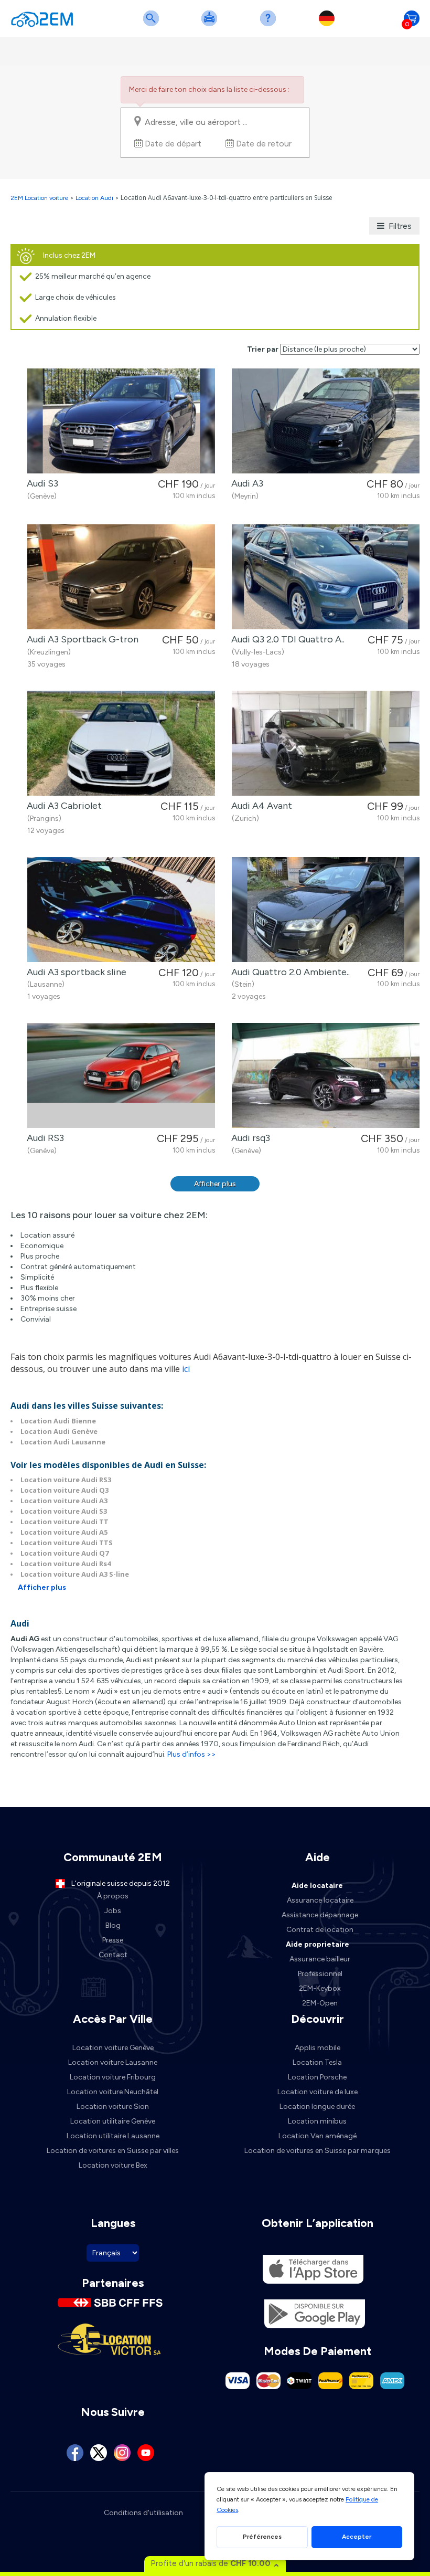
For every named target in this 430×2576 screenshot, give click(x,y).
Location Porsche (317, 2077)
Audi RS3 (43, 1138)
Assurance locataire (320, 1900)
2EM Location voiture (40, 198)
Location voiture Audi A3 (64, 1501)
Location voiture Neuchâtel (113, 2092)
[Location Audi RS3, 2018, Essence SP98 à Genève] (121, 1075)
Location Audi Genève (59, 1431)
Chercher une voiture (153, 25)
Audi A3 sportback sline (74, 972)
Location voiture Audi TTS (67, 1543)
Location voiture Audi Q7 (64, 1553)
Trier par (263, 349)
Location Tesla (317, 2062)
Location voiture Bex (113, 2165)
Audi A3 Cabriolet (62, 806)
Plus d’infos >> (192, 1754)
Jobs (113, 1911)
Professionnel (320, 1974)
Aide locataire (317, 1886)
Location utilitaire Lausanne (113, 2136)
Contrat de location (320, 1930)
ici (186, 1369)
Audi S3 (40, 483)
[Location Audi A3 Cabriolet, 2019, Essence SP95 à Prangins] (121, 743)
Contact (113, 1955)
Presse (113, 1940)
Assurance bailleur (320, 1959)
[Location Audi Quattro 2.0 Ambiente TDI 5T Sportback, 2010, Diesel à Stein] (326, 910)
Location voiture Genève (113, 2048)
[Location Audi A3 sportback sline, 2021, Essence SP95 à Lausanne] (121, 910)
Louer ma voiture (211, 25)
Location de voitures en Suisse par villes (113, 2151)
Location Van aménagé (318, 2136)
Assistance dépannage (320, 1915)
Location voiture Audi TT (64, 1522)
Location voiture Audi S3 (64, 1511)
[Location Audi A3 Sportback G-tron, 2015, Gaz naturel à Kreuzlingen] (121, 577)
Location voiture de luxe (318, 2092)
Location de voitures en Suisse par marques (318, 2151)
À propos (113, 1896)
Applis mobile (318, 2048)
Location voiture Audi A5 (64, 1532)
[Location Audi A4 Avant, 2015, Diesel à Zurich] (326, 743)
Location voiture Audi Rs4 (66, 1564)
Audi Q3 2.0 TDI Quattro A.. (286, 639)
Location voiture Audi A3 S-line (75, 1574)
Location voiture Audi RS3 (66, 1480)
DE (329, 25)
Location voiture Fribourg (113, 2077)
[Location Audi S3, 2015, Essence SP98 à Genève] (121, 421)
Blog (113, 1925)
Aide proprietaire (318, 1944)
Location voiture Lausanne (113, 2062)
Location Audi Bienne (58, 1421)
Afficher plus (215, 1184)
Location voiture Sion (113, 2107)
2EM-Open (320, 2003)
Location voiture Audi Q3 (64, 1490)
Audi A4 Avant (260, 806)
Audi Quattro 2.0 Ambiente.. (288, 972)
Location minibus (317, 2121)
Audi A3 (245, 483)
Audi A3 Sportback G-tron (80, 639)
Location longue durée (317, 2107)
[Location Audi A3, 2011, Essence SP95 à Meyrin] (326, 421)
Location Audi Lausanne (63, 1442)
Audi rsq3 (249, 1138)
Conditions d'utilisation (143, 2513)
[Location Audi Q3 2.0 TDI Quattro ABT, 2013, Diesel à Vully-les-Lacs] (326, 577)
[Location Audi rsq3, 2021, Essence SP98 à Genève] (326, 1075)
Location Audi (94, 198)
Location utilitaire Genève (113, 2121)
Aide (270, 25)
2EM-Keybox (320, 1988)
